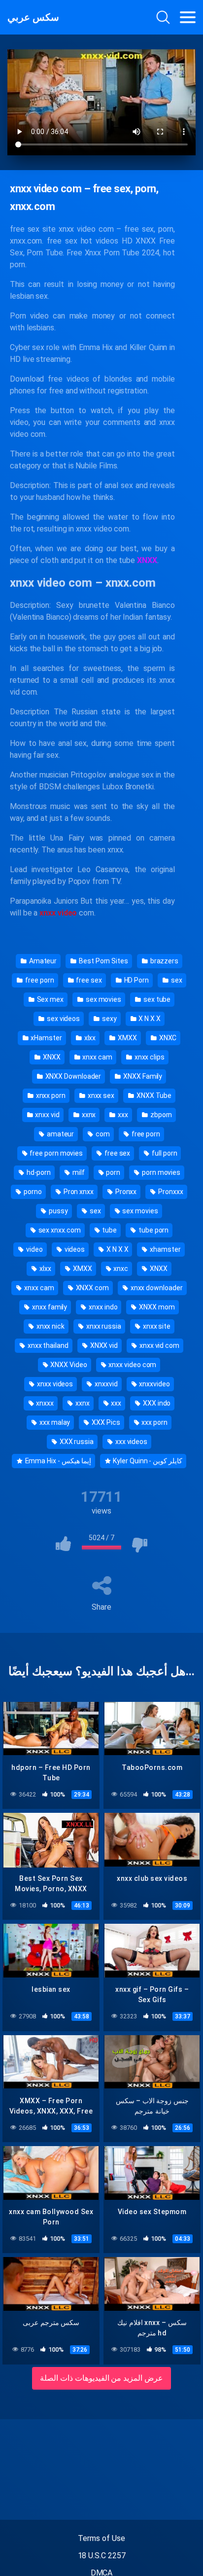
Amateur (42, 961)
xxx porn (153, 1422)
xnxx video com (132, 1365)
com (102, 1134)
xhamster (164, 1249)
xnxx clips (149, 1057)
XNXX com (92, 1288)
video (34, 1249)
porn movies (160, 1172)
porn (113, 1172)
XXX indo (156, 1403)
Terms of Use (101, 2538)
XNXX (51, 1057)
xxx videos (131, 1442)
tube (109, 1230)
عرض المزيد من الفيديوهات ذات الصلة (102, 2378)
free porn (39, 980)
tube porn (153, 1230)
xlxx (89, 1038)
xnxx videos (54, 1384)
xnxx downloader (156, 1288)
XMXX (127, 1038)
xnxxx (45, 1403)
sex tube (156, 999)
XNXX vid (103, 1345)
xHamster (46, 1038)
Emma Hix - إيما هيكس (57, 1461)
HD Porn (136, 980)
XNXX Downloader (73, 1076)
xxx (122, 1115)
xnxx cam (97, 1057)
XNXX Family (142, 1076)
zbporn (160, 1115)
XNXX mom (156, 1307)
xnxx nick (50, 1326)
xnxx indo (102, 1307)
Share (101, 1607)
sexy (109, 1019)
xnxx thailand (47, 1345)
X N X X (149, 1019)
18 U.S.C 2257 (102, 2556)
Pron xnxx (78, 1192)
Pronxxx (170, 1192)
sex (176, 980)
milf (78, 1172)
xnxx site (156, 1326)
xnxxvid (105, 1384)
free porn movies (55, 1153)
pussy (58, 1211)
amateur (60, 1134)
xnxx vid (47, 1115)
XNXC (167, 1038)
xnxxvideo (153, 1384)
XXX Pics (105, 1422)
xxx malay (54, 1422)
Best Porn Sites (103, 961)
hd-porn (38, 1172)
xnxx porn (50, 1095)
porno (32, 1192)
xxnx (88, 1115)
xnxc (120, 1269)
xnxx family (49, 1307)
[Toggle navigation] (188, 17)
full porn (164, 1153)
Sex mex (50, 999)
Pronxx (125, 1192)
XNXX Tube (153, 1095)
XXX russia (76, 1442)
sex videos (63, 1019)
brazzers (164, 961)
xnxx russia (103, 1326)
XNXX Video (68, 1365)
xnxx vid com (159, 1345)
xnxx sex (100, 1095)
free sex (88, 980)
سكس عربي (33, 17)
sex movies (103, 999)
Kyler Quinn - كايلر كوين (147, 1461)
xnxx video (58, 913)
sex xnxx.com (59, 1230)
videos (74, 1249)
